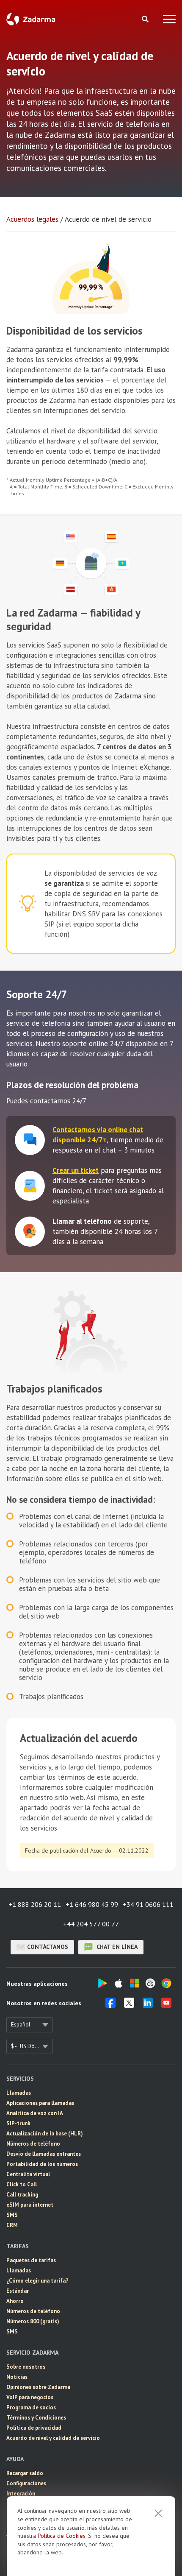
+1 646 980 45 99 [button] (92, 1904)
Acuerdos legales (32, 219)
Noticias (17, 2377)
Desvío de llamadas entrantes (44, 2154)
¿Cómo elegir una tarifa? (37, 2281)
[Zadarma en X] (129, 2005)
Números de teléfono (33, 2144)
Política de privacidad (34, 2428)
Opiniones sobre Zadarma (38, 2387)
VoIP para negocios (30, 2397)
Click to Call (22, 2184)
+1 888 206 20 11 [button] (35, 1904)
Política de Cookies (62, 2536)
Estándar (18, 2291)
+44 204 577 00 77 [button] (91, 1924)
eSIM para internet (30, 2205)
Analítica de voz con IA (35, 2113)
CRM (12, 2225)
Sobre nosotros (26, 2367)
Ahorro (15, 2301)
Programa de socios (31, 2407)
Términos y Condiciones (36, 2418)
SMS (12, 2215)
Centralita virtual (28, 2174)
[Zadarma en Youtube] (166, 2005)
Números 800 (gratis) (33, 2321)
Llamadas (19, 2093)
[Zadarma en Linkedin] (148, 2005)
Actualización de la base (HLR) (45, 2134)
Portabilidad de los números (42, 2164)
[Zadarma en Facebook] (110, 2005)
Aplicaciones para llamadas (40, 2103)
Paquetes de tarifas (31, 2260)
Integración (21, 2494)
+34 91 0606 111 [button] (148, 1904)
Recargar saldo (25, 2473)
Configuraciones (26, 2483)
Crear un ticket (76, 1170)
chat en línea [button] (116, 1947)
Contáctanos (48, 1947)
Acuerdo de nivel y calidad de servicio (53, 2438)
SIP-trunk (18, 2123)
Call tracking (22, 2195)
